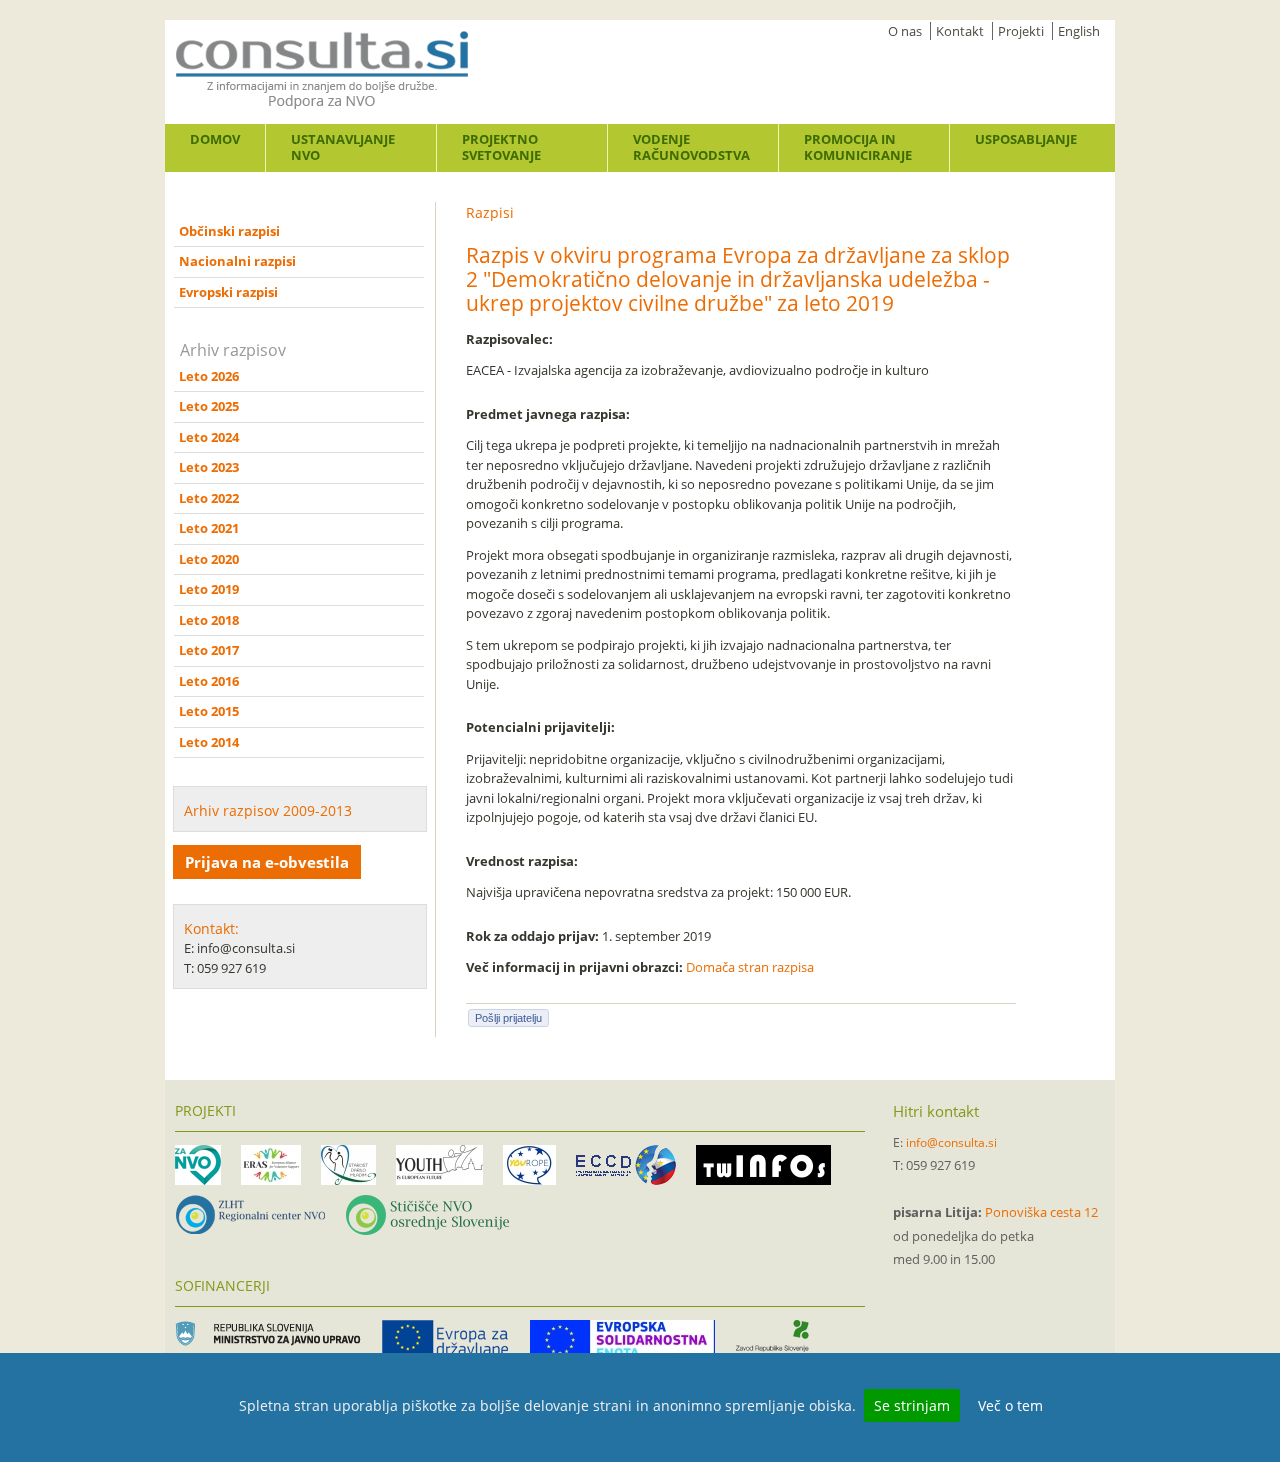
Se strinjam (912, 1405)
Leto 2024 (209, 437)
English (1079, 31)
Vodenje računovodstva (691, 147)
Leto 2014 (209, 742)
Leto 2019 (209, 589)
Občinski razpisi (229, 231)
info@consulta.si (951, 1142)
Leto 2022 (209, 498)
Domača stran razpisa (750, 967)
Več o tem (1010, 1405)
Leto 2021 (209, 528)
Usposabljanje (1026, 139)
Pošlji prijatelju (508, 1018)
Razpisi (490, 212)
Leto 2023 (209, 467)
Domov (215, 139)
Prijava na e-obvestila (267, 862)
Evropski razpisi (228, 292)
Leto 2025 (209, 406)
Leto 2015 (209, 711)
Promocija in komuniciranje (858, 147)
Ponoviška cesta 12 (1041, 1212)
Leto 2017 (209, 650)
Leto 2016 (209, 681)
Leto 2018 (209, 620)
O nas (905, 31)
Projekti (1021, 31)
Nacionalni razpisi (237, 261)
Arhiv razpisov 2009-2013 (268, 810)
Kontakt (960, 31)
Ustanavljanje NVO (343, 147)
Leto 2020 (209, 559)
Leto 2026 (209, 376)
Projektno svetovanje (501, 147)
